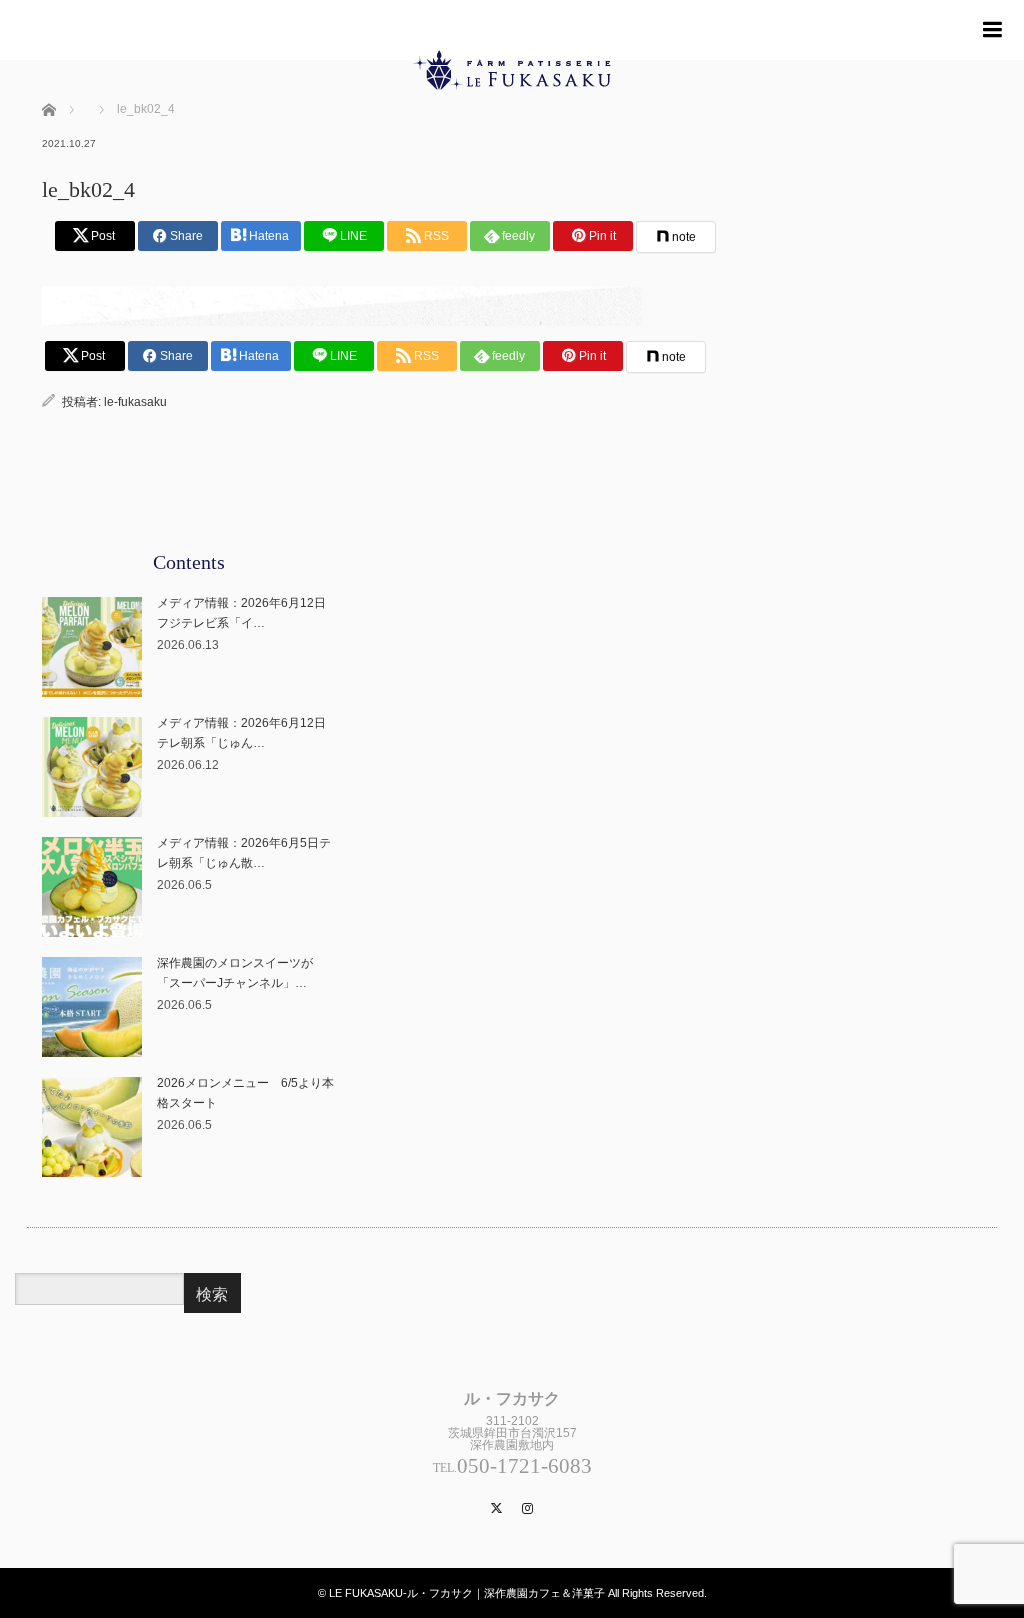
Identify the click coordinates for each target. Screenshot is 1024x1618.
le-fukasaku (135, 402)
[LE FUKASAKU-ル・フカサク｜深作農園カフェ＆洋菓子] (512, 136)
